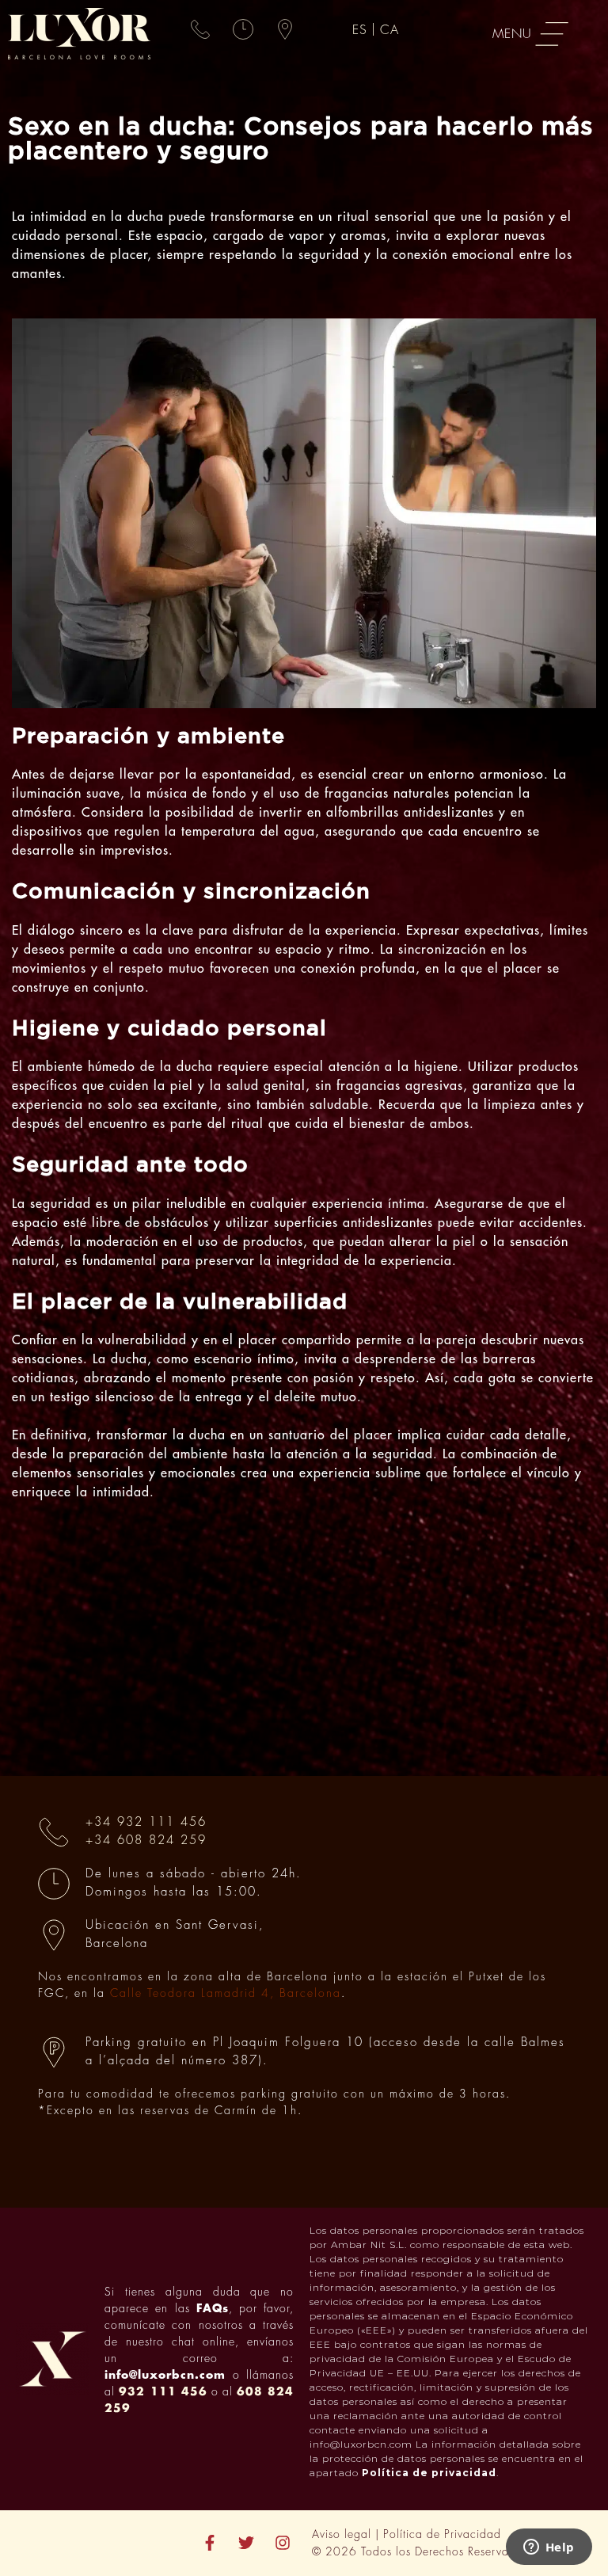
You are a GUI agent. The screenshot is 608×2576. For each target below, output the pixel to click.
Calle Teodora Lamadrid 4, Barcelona (226, 1993)
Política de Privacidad (442, 2534)
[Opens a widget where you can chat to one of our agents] (549, 2548)
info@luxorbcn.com (165, 2375)
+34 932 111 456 (146, 1822)
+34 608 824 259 (146, 1841)
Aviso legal (342, 2534)
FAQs (213, 2308)
